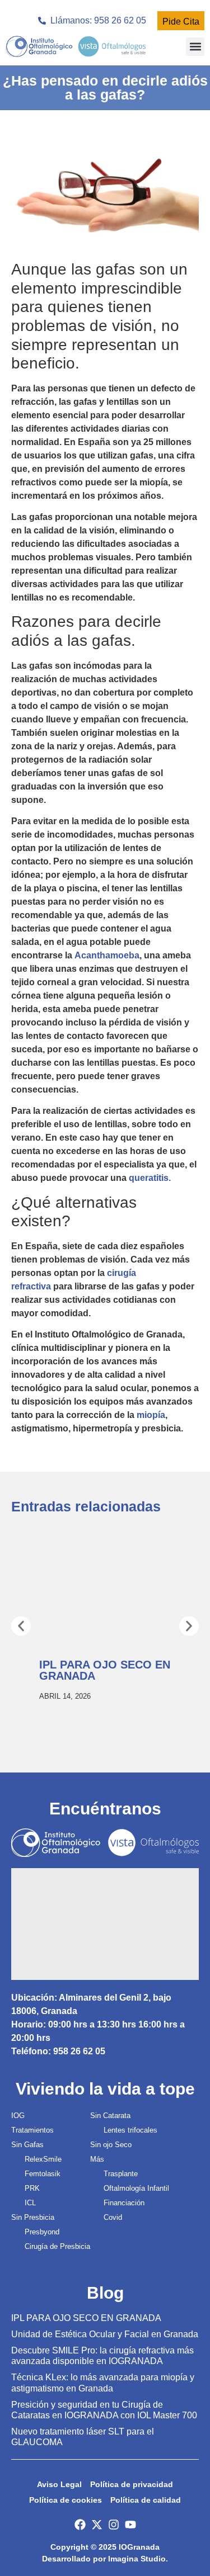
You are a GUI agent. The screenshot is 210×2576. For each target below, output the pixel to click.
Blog (105, 2293)
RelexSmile (43, 2159)
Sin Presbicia (33, 2217)
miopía (151, 1415)
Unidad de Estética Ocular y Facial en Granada (105, 2334)
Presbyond (42, 2232)
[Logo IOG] (76, 46)
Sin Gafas (27, 2145)
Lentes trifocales (130, 2130)
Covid (113, 2217)
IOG (18, 2116)
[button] (195, 47)
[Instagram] (114, 2525)
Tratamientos (32, 2130)
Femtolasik (43, 2174)
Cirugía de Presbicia (57, 2246)
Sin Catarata (110, 2116)
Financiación (124, 2203)
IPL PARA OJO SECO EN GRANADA (86, 2318)
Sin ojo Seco (111, 2145)
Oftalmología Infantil (136, 2188)
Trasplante (121, 2174)
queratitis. (150, 1178)
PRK (32, 2188)
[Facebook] (80, 2525)
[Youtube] (130, 2525)
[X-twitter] (97, 2525)
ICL (30, 2203)
